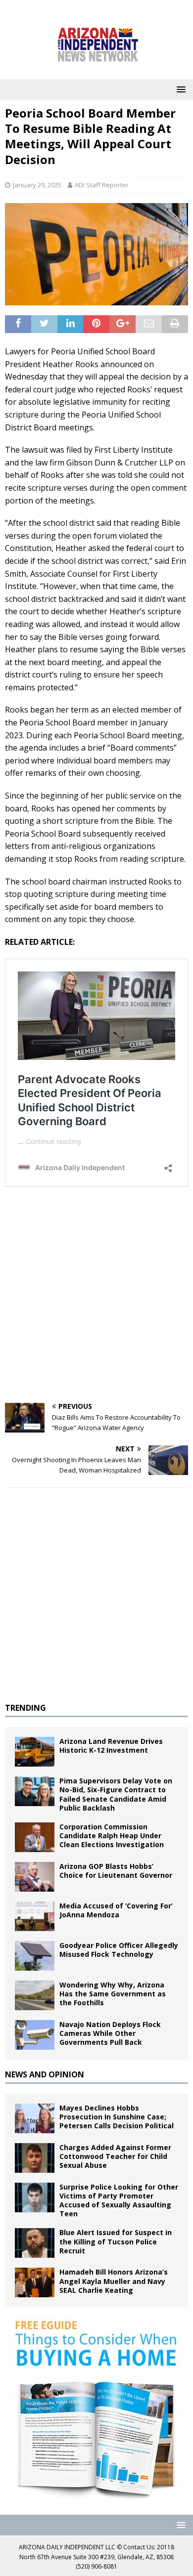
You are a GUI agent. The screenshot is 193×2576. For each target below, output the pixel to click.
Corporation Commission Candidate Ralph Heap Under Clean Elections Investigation (112, 1836)
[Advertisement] (96, 1297)
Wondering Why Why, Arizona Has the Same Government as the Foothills (113, 1994)
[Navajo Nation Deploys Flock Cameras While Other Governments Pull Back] (35, 2035)
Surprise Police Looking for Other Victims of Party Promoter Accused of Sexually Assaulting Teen (119, 2200)
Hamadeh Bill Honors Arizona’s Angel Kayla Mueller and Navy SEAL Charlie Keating (114, 2281)
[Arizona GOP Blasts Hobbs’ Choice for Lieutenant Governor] (35, 1877)
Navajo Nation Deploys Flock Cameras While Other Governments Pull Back (110, 2033)
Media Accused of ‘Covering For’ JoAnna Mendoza (116, 1910)
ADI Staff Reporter (102, 185)
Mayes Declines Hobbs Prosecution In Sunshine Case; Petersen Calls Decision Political (117, 2117)
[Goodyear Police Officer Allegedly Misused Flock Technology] (35, 1956)
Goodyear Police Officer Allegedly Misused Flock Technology (119, 1950)
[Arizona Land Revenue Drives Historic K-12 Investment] (35, 1752)
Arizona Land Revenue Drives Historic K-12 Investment (111, 1746)
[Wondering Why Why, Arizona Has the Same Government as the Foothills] (35, 1995)
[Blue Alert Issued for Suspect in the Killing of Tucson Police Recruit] (35, 2243)
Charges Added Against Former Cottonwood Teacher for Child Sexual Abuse (115, 2156)
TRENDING (25, 1708)
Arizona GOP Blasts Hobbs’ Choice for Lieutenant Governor (116, 1871)
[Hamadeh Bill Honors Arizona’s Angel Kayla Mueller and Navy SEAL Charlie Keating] (35, 2282)
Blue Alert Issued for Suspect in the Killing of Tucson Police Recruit (116, 2241)
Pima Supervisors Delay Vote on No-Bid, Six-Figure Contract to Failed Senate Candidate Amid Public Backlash (116, 1794)
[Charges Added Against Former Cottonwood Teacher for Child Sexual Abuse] (35, 2158)
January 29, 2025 (37, 185)
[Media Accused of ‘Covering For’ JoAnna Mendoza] (35, 1916)
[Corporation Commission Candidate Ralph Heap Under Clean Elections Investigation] (35, 1837)
